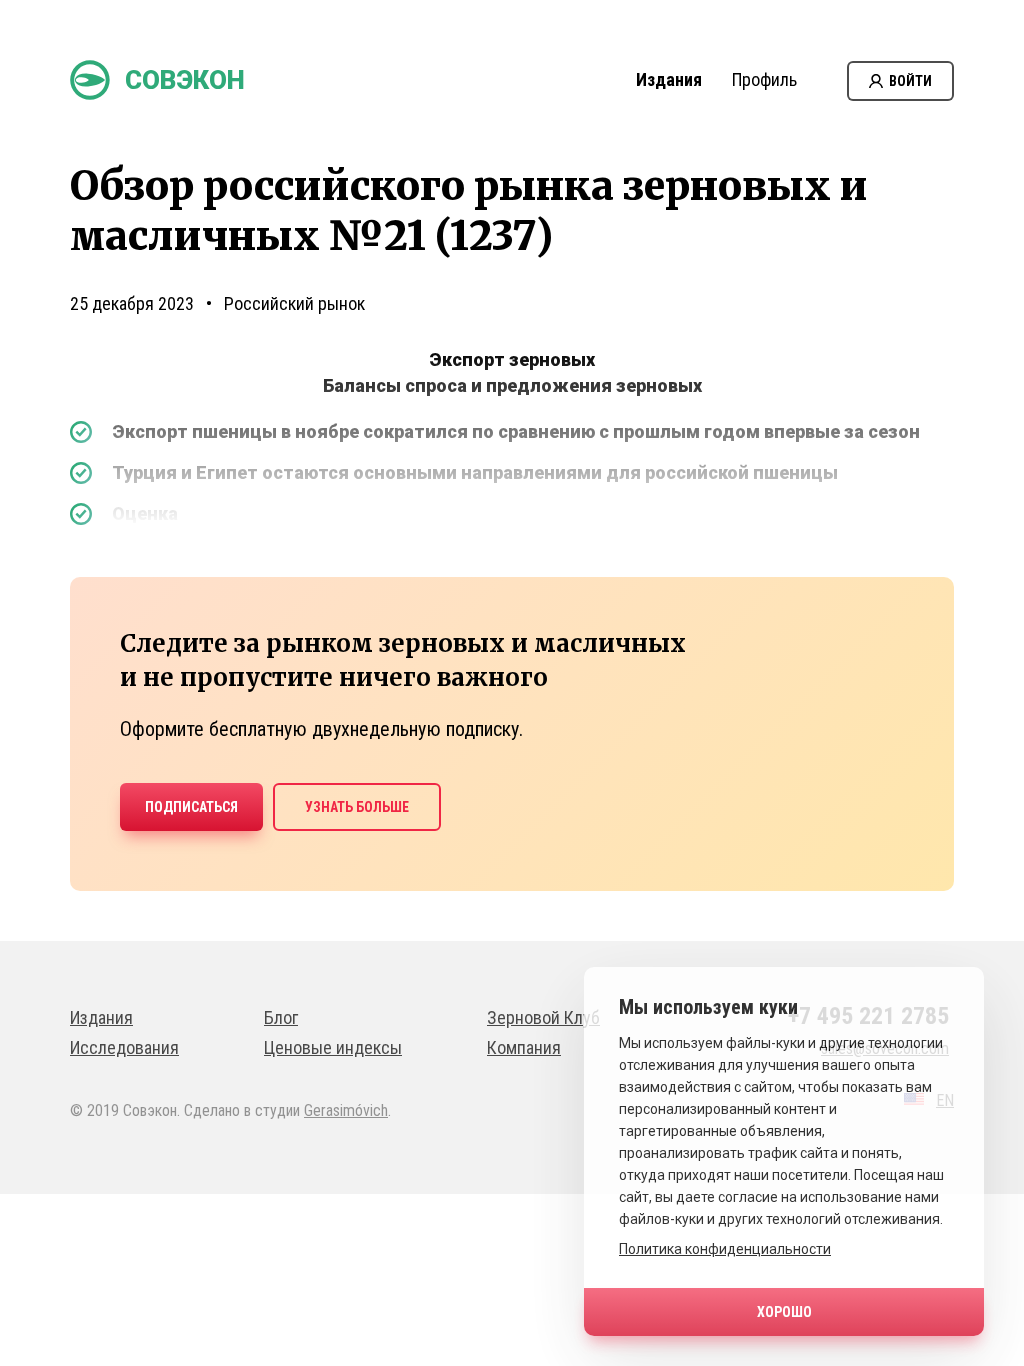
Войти (910, 81)
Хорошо (784, 1312)
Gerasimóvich (346, 1110)
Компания (524, 1047)
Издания (669, 79)
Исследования (124, 1047)
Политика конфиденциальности (725, 1249)
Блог (281, 1017)
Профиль (764, 79)
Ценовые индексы (333, 1047)
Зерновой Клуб (543, 1017)
